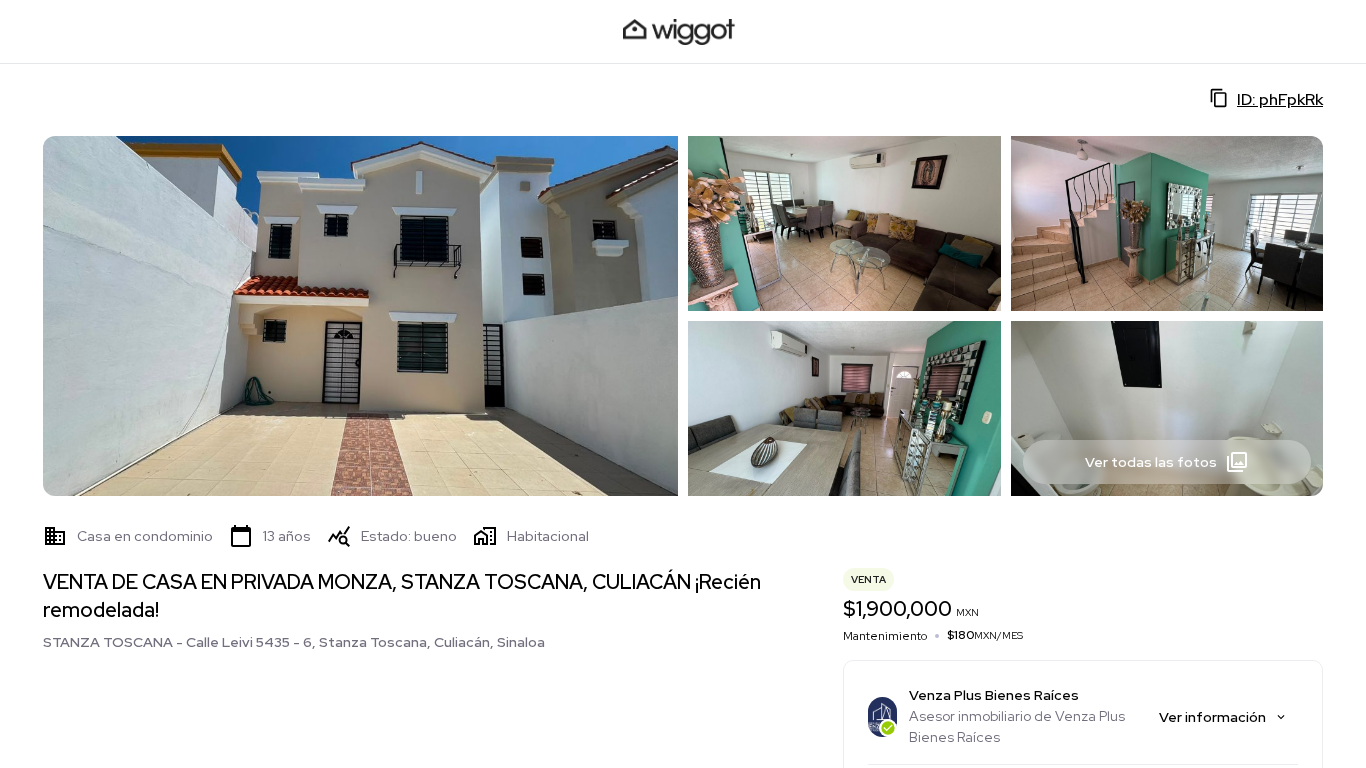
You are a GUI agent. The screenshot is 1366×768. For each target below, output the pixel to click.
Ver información (1212, 717)
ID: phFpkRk (1280, 99)
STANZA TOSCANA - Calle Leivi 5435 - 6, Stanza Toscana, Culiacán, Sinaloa (294, 642)
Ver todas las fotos (1151, 462)
